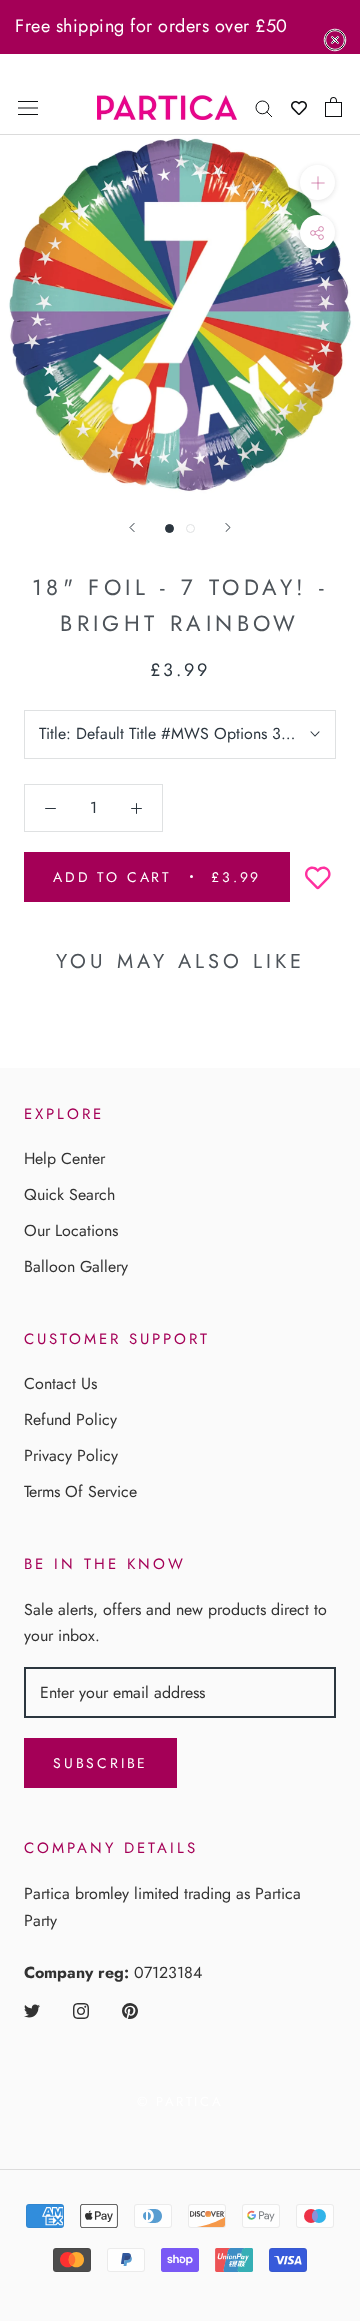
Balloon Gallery (76, 1266)
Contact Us (60, 1383)
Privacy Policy (71, 1455)
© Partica (180, 2101)
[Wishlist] (299, 107)
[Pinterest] (130, 2010)
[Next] (228, 527)
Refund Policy (70, 1419)
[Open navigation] (28, 107)
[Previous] (132, 527)
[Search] (264, 107)
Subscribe (100, 1763)
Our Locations (71, 1230)
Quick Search (69, 1194)
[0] (333, 107)
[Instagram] (81, 2010)
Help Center (64, 1158)
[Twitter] (32, 2010)
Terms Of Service (80, 1491)
